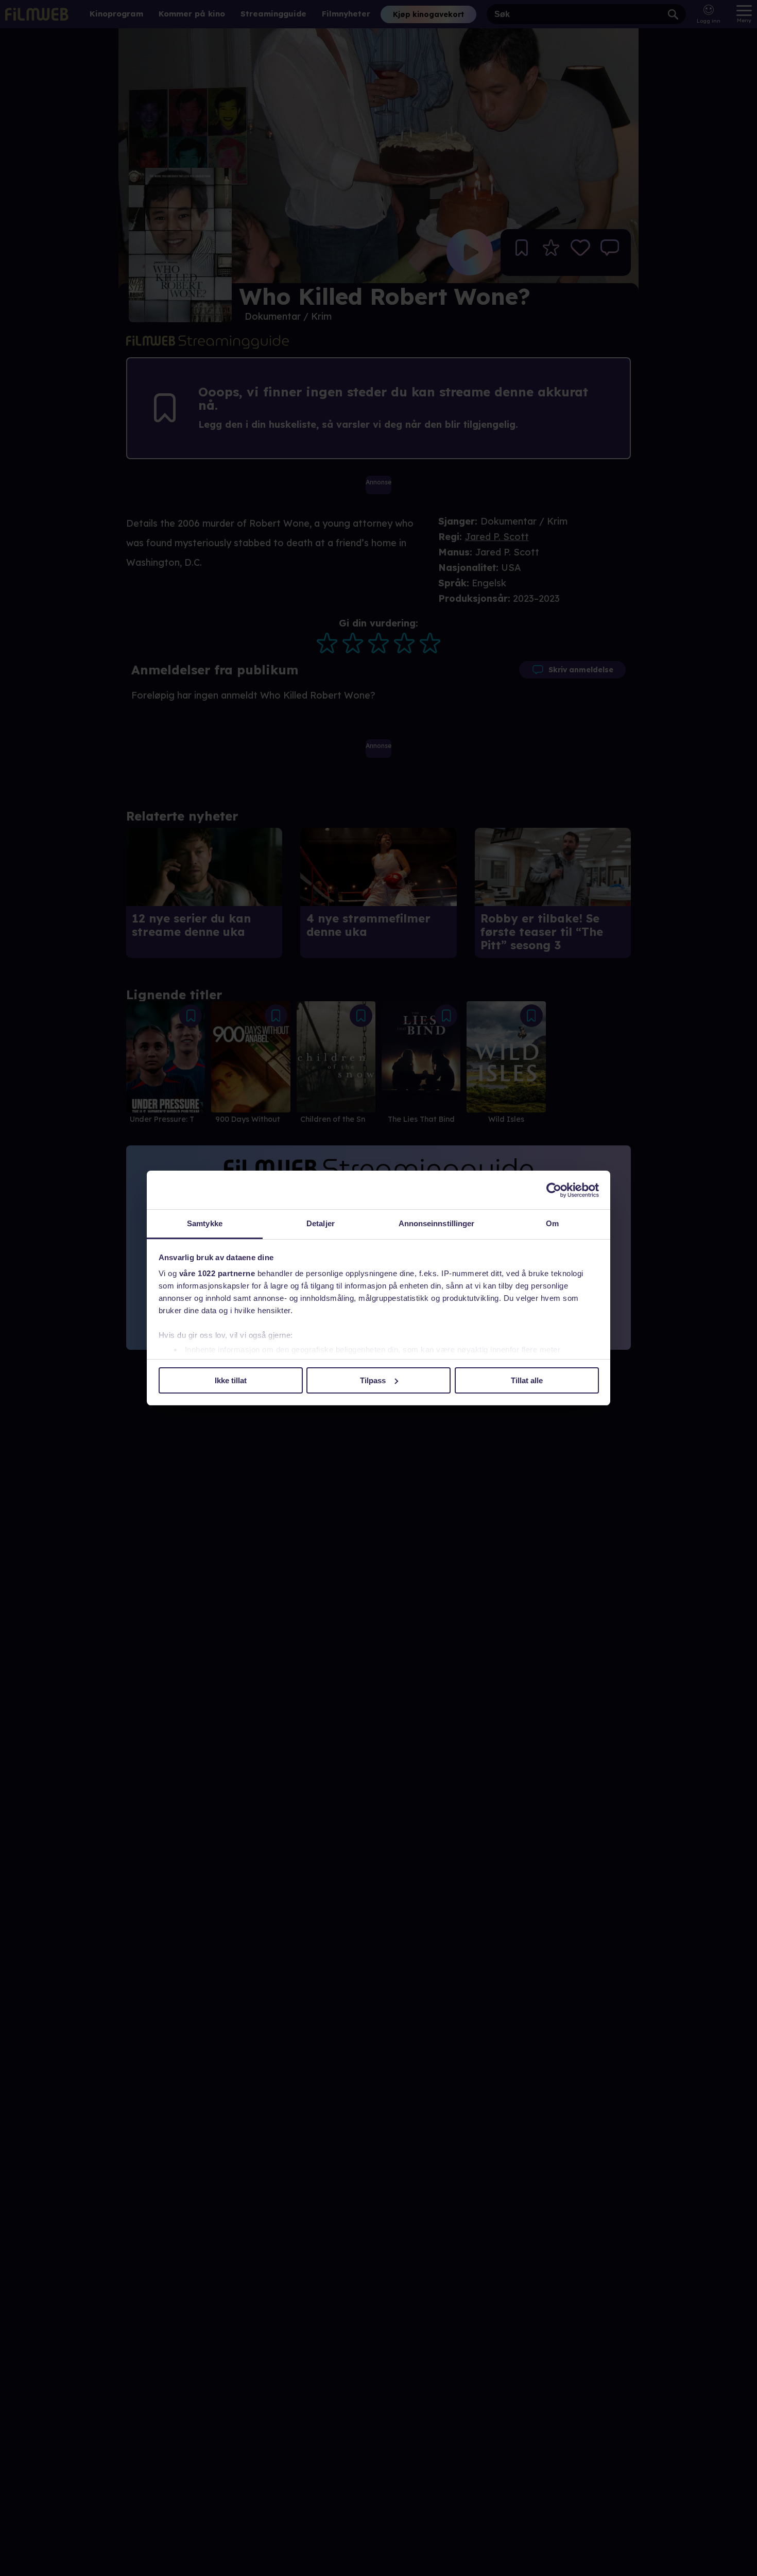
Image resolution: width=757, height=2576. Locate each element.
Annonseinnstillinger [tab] (437, 1223)
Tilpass (373, 1380)
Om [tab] (552, 1223)
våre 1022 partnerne (217, 1273)
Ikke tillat (231, 1380)
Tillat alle (527, 1380)
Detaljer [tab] (321, 1223)
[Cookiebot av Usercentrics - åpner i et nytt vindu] (554, 1190)
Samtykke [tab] (205, 1223)
